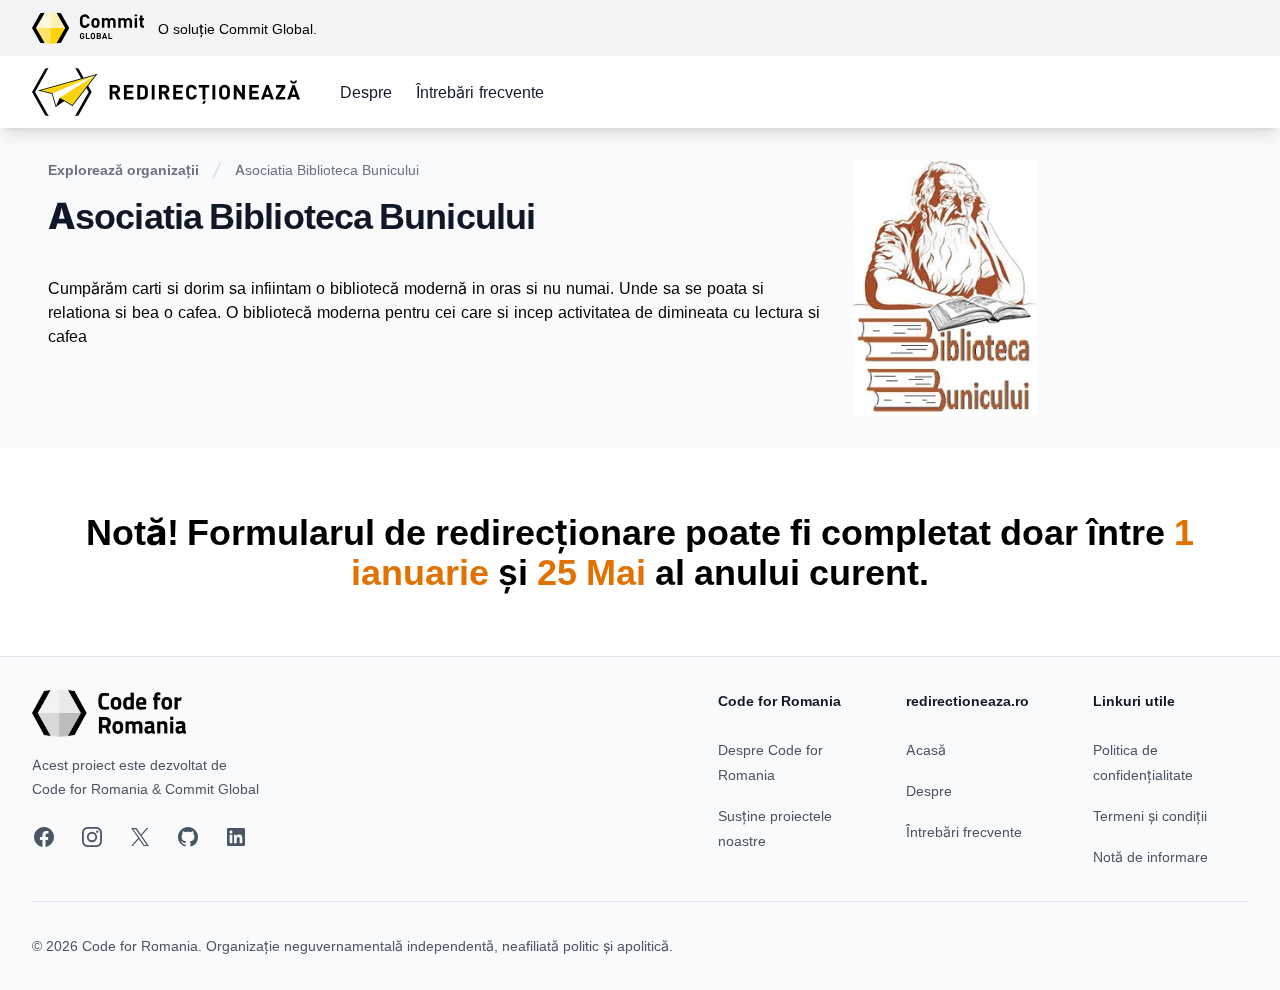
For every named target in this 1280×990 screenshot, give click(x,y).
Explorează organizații (123, 169)
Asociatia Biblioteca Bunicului (327, 169)
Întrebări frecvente (480, 92)
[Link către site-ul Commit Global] (95, 28)
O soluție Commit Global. (237, 28)
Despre (366, 92)
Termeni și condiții (1150, 815)
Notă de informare (1150, 856)
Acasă (926, 749)
